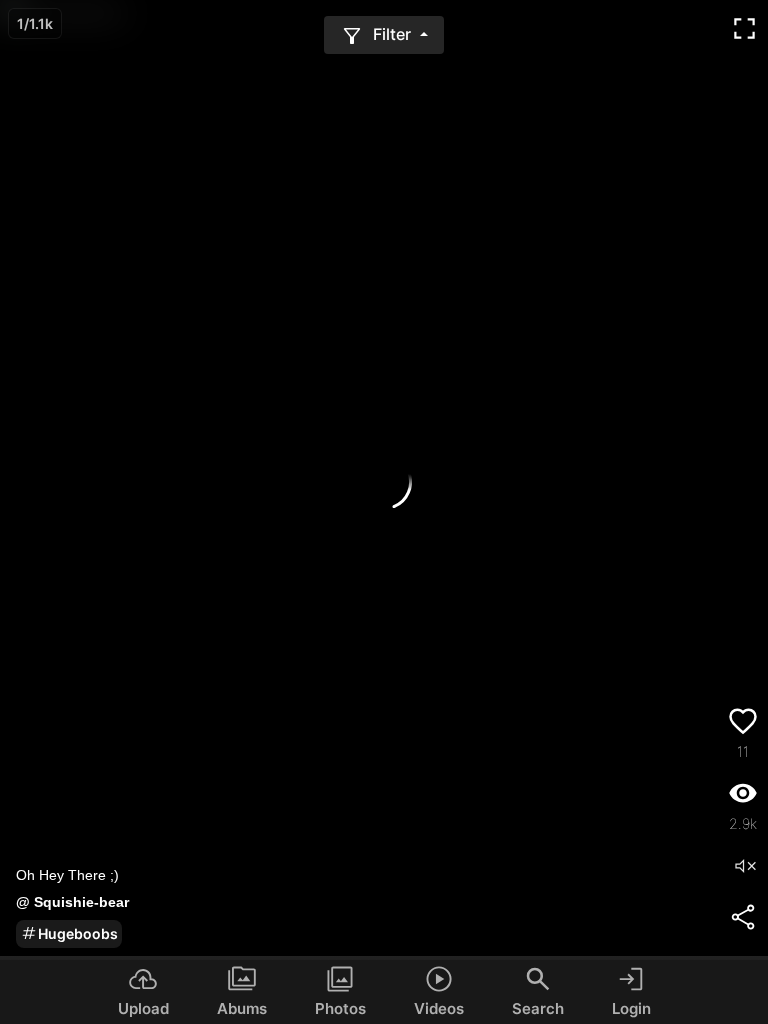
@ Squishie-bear (72, 902)
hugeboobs (78, 933)
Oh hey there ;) (67, 875)
